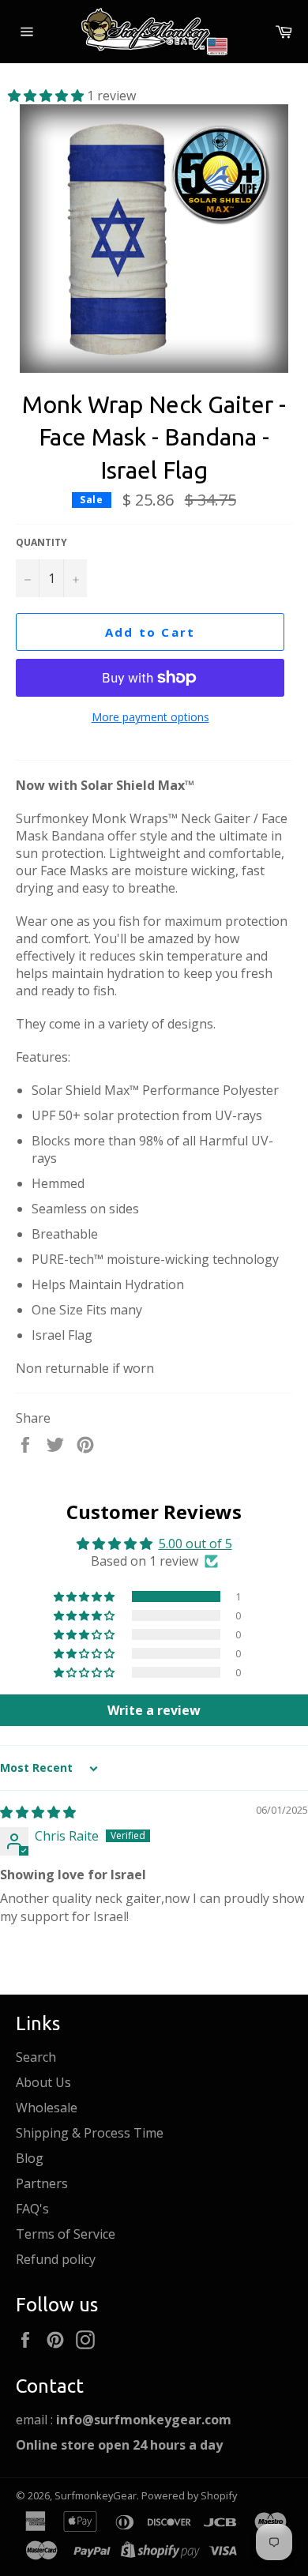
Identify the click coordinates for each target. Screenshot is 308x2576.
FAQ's (32, 2209)
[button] (47, 96)
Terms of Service (66, 2234)
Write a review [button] (154, 1710)
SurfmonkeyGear (96, 2495)
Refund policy (56, 2259)
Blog (30, 2158)
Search (36, 2057)
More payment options (150, 717)
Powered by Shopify (189, 2495)
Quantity (41, 543)
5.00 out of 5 (195, 1544)
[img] (38, 1812)
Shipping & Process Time (90, 2133)
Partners (42, 2183)
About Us (43, 2082)
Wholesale (47, 2108)
